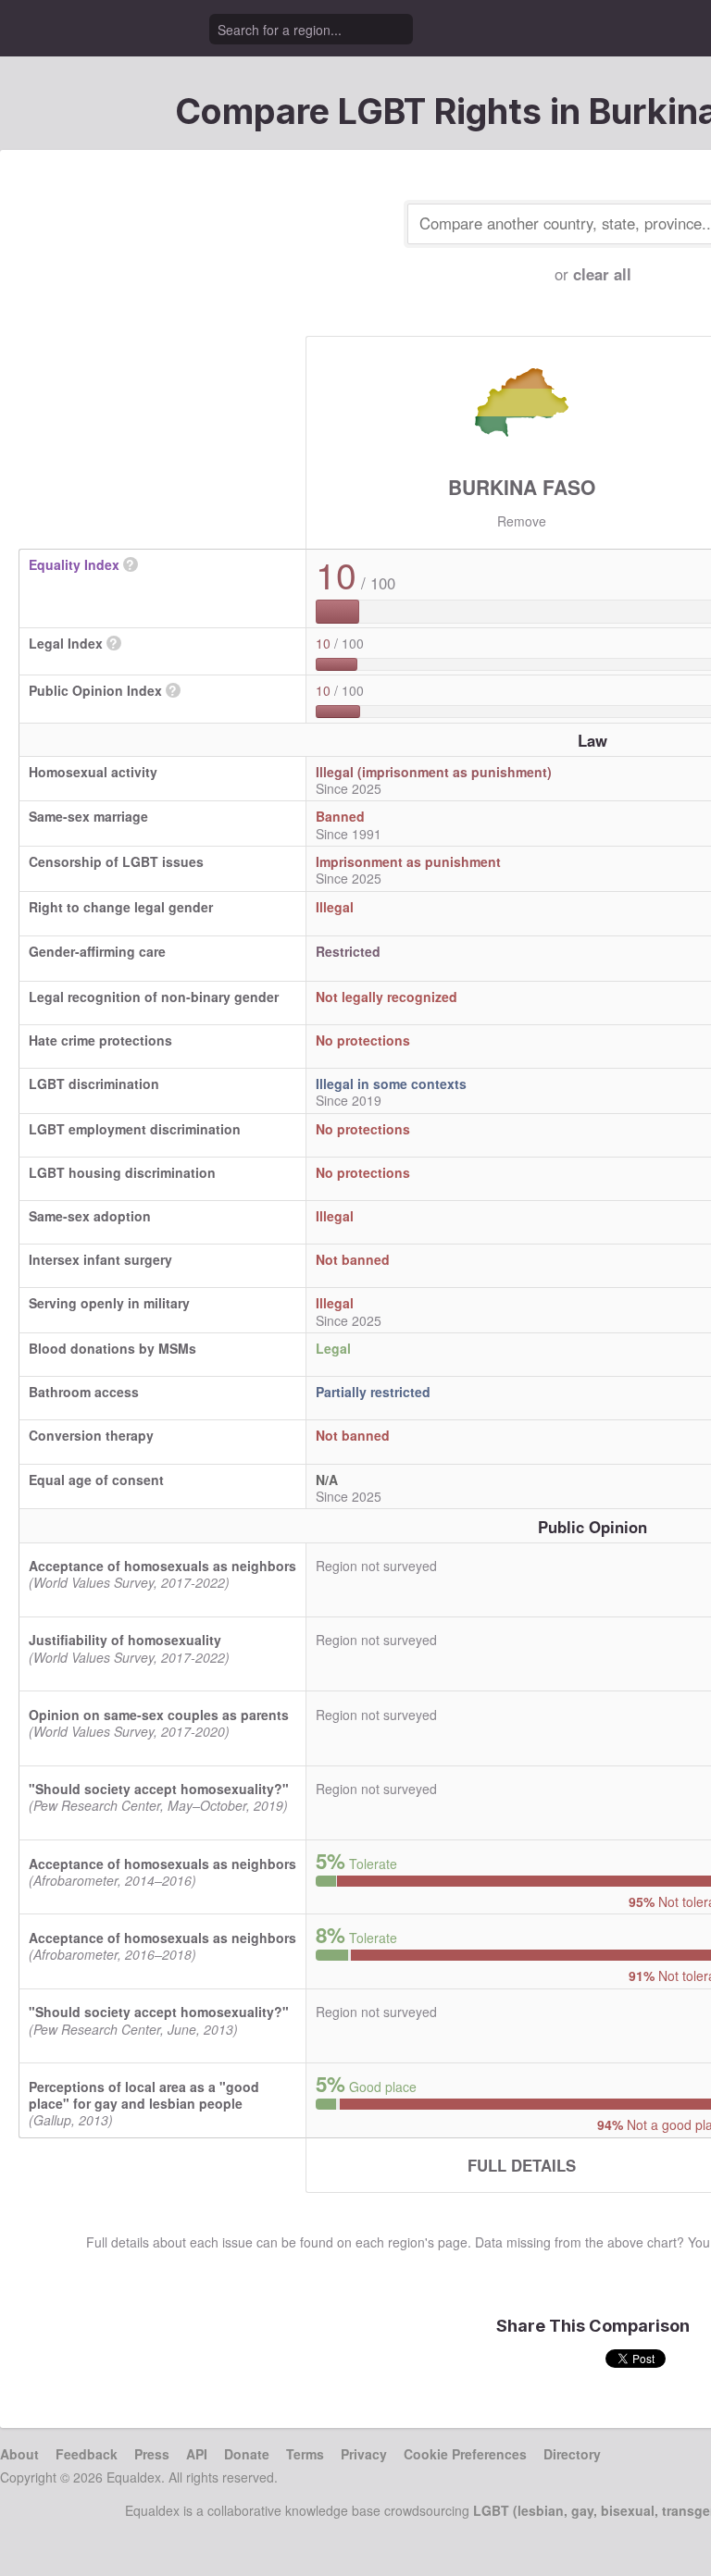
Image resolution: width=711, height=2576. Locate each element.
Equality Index (74, 564)
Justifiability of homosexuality (125, 1640)
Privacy (364, 2454)
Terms (305, 2454)
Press (152, 2454)
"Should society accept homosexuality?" (159, 1789)
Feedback (87, 2454)
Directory (572, 2454)
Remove (522, 521)
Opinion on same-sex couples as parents (159, 1715)
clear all (602, 274)
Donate (247, 2454)
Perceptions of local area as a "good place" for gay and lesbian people (144, 2095)
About (19, 2454)
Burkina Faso (522, 487)
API (197, 2454)
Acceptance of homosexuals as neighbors (162, 1566)
